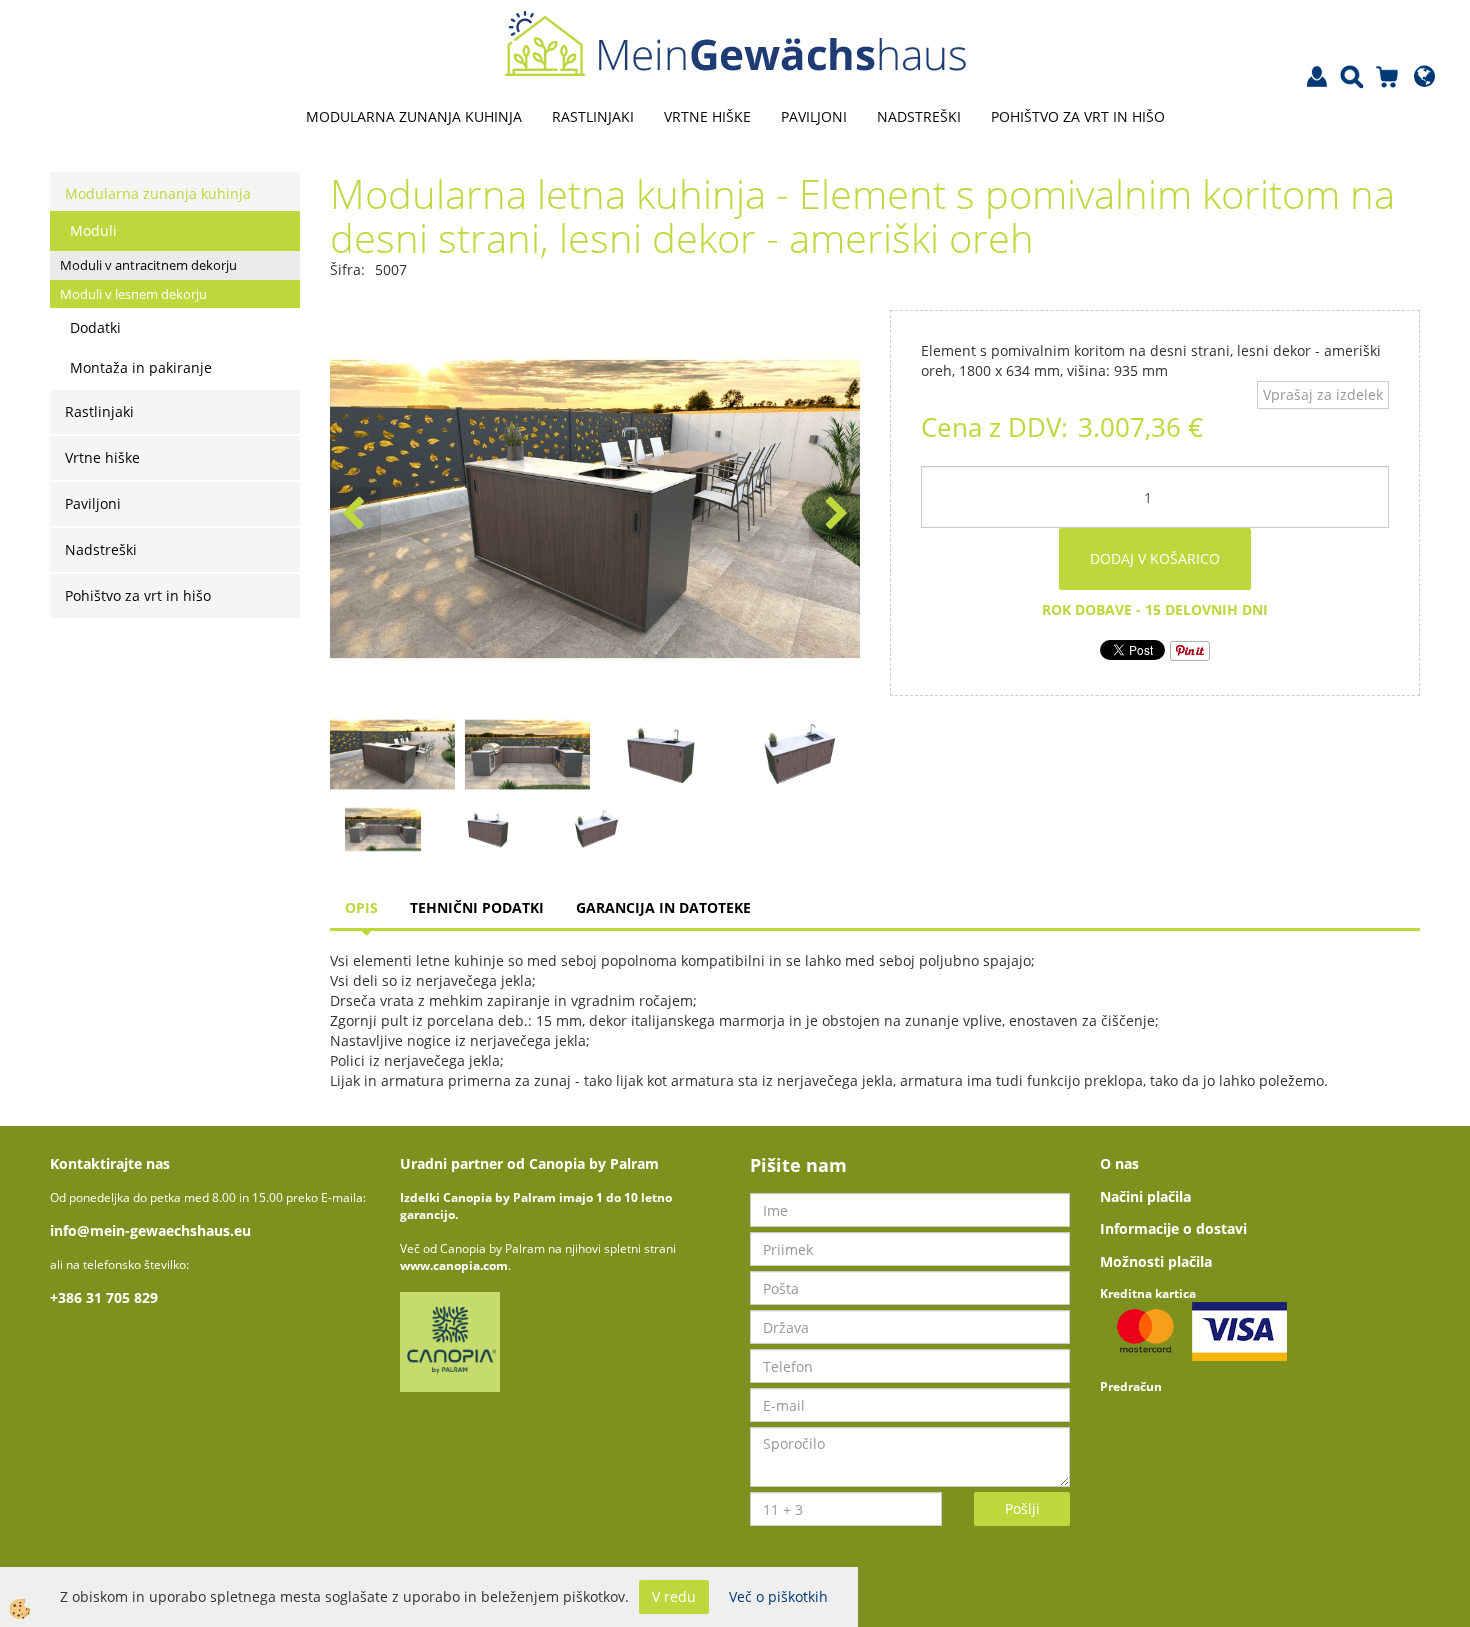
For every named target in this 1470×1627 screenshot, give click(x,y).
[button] (834, 515)
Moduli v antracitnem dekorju (148, 265)
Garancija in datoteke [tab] (663, 907)
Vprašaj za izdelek (1323, 394)
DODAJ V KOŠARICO (1155, 558)
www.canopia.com (454, 1265)
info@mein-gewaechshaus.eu (150, 1230)
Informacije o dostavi (1173, 1228)
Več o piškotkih (778, 1596)
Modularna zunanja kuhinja (414, 116)
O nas (1119, 1163)
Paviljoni (814, 116)
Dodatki (95, 327)
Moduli (93, 230)
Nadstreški (919, 116)
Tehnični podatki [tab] (477, 907)
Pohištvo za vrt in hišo (1078, 116)
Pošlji (1022, 1508)
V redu (674, 1596)
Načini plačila (1145, 1196)
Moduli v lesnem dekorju (133, 294)
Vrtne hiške (707, 116)
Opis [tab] (361, 907)
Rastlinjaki (593, 116)
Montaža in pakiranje (141, 367)
